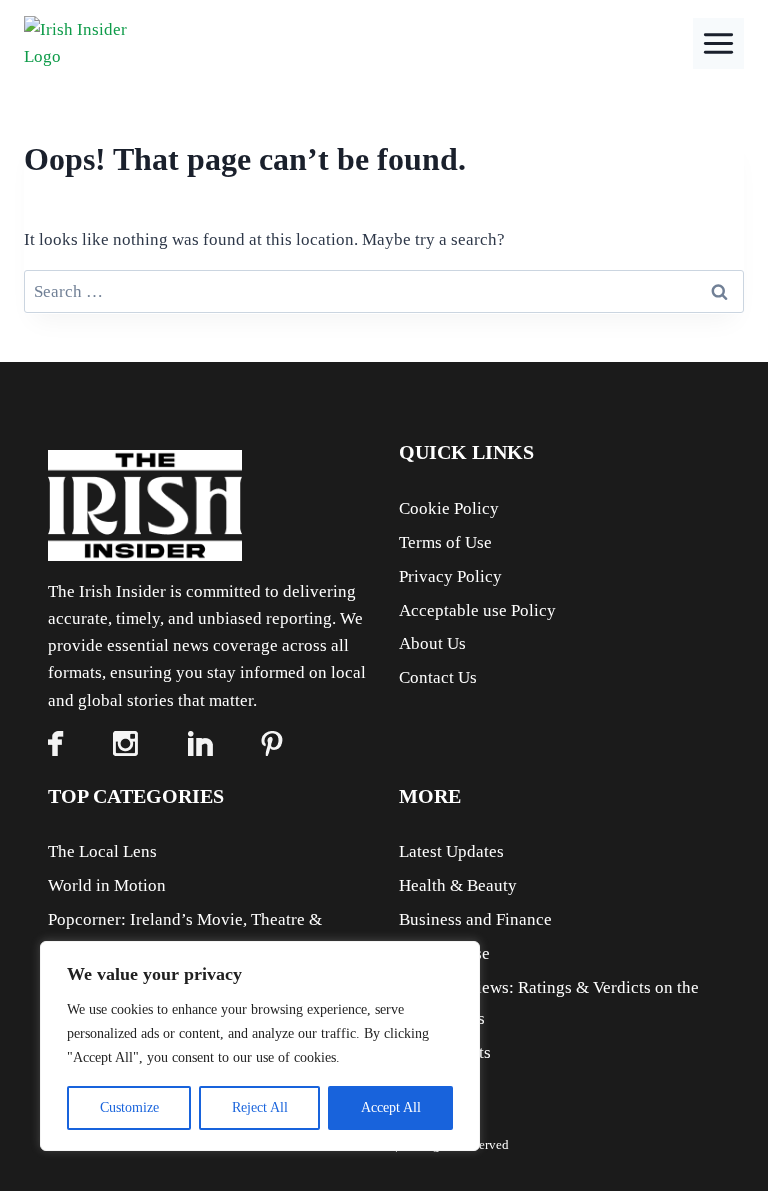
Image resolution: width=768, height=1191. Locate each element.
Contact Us (438, 677)
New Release (444, 953)
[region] (260, 1046)
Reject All (260, 1107)
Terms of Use (445, 542)
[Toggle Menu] (718, 43)
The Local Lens (102, 851)
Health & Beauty (458, 885)
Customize (129, 1107)
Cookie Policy (449, 508)
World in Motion (107, 885)
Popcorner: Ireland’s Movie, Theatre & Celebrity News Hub (185, 935)
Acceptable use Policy (477, 610)
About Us (432, 643)
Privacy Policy (450, 576)
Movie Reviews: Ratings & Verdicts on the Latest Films (549, 1003)
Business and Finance (475, 919)
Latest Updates (451, 851)
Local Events (445, 1052)
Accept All (391, 1107)
